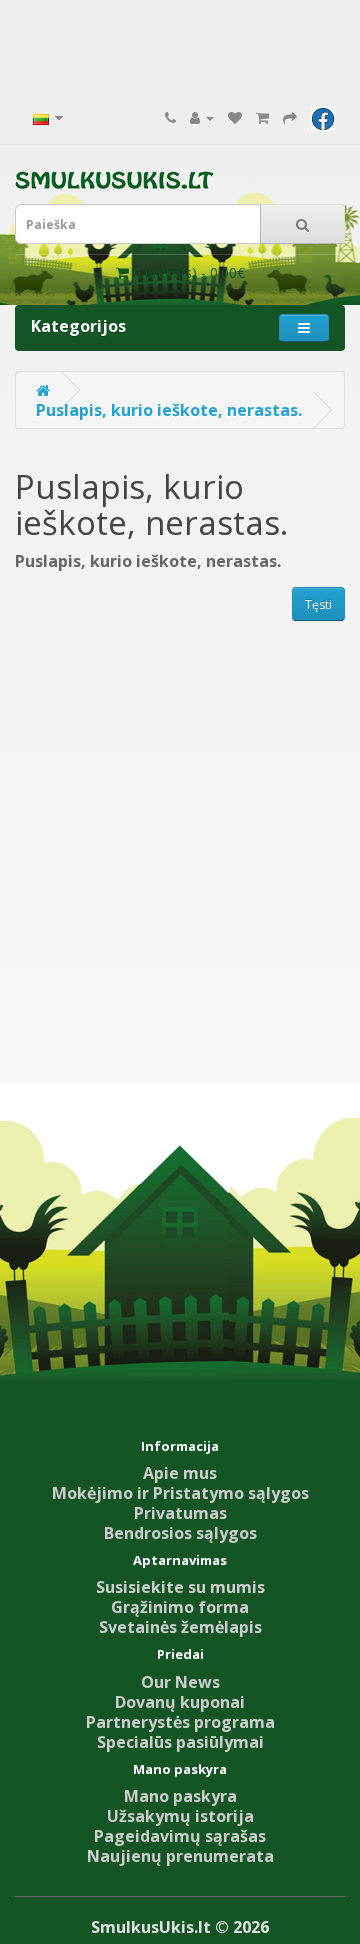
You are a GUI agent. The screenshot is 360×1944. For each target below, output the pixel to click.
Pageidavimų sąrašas (180, 1836)
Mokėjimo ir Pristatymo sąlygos (180, 1493)
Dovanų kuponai (180, 1702)
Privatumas (180, 1513)
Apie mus (180, 1473)
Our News (180, 1682)
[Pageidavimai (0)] (235, 117)
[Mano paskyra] (202, 117)
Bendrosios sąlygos (180, 1533)
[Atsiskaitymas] (290, 117)
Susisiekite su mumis (180, 1587)
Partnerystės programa (180, 1722)
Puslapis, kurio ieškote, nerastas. (169, 410)
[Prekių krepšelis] (262, 117)
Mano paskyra (180, 1796)
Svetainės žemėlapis (180, 1627)
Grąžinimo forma (180, 1607)
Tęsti (318, 604)
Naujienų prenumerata (180, 1856)
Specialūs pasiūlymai (180, 1742)
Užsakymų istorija (180, 1816)
